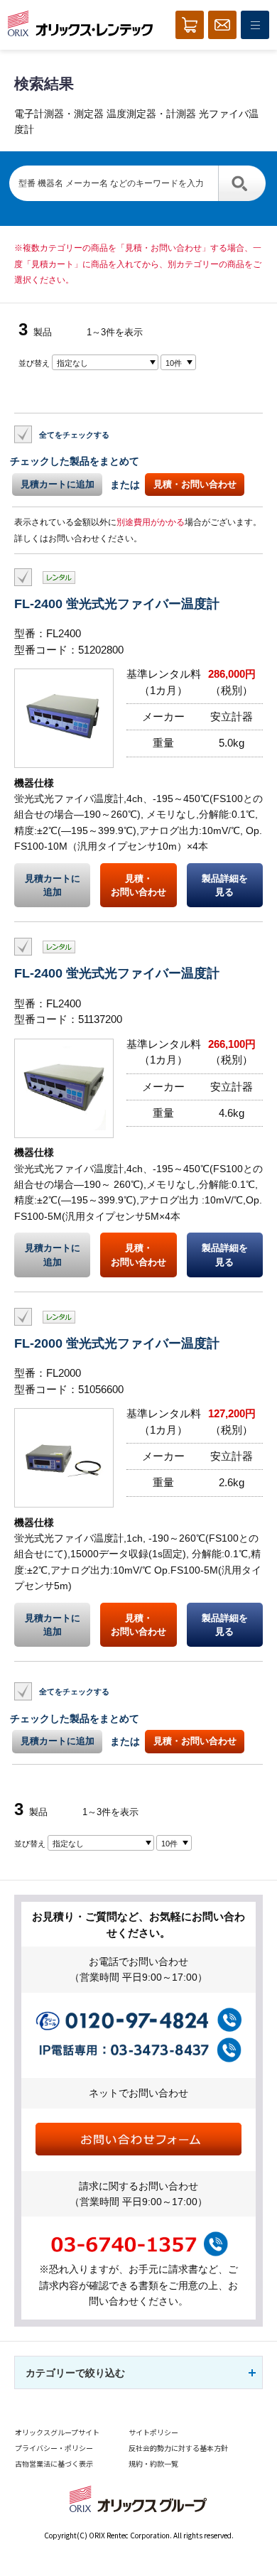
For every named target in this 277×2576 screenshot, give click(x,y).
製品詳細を (225, 885)
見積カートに (53, 885)
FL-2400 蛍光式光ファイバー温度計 (117, 604)
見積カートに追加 (58, 484)
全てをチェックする (74, 435)
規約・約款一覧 (153, 2463)
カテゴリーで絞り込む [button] (75, 2373)
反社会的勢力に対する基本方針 (178, 2448)
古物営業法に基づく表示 (54, 2463)
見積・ (138, 885)
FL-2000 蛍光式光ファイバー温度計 (117, 1343)
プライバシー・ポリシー (54, 2448)
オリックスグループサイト (57, 2432)
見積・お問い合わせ (195, 484)
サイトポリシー (153, 2432)
